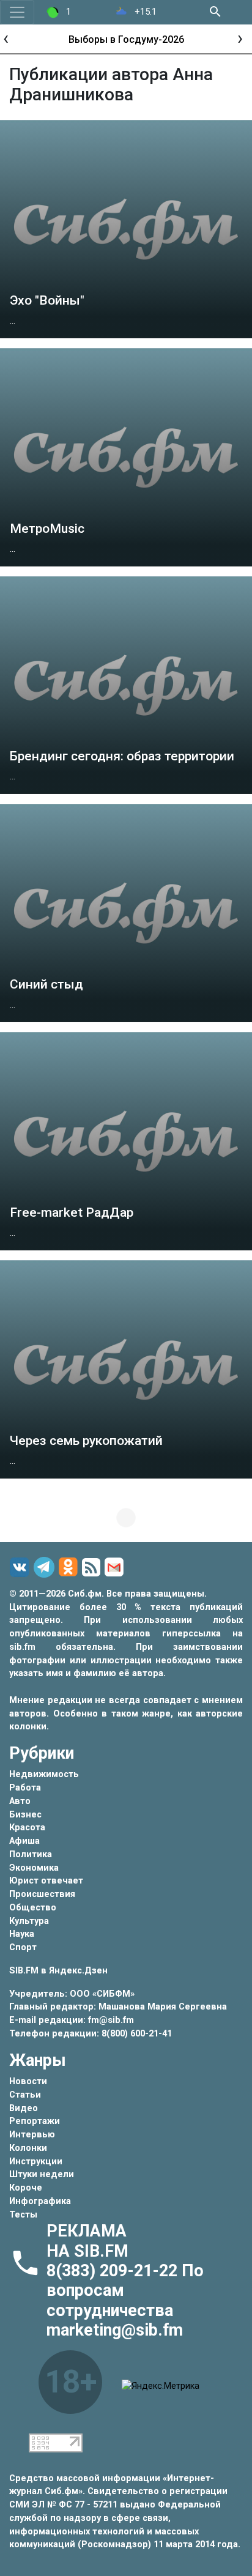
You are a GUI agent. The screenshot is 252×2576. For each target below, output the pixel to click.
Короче (26, 2188)
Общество (33, 1908)
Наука (22, 1934)
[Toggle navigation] (17, 12)
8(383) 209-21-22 (114, 2271)
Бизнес (25, 1815)
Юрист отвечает (46, 1881)
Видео (24, 2108)
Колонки (28, 2148)
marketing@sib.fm (115, 2330)
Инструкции (36, 2162)
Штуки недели (42, 2174)
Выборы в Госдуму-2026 (126, 39)
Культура (29, 1921)
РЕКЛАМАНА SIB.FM (87, 2241)
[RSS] (93, 1568)
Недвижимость (44, 1774)
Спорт (23, 1947)
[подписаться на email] (116, 1567)
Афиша (24, 1841)
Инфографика (40, 2201)
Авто (20, 1801)
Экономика (34, 1868)
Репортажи (35, 2121)
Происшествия (42, 1894)
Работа (25, 1788)
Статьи (25, 2095)
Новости (28, 2081)
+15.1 (144, 12)
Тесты (23, 2215)
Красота (27, 1828)
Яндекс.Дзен (78, 1971)
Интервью (32, 2135)
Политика (31, 1854)
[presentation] (6, 38)
